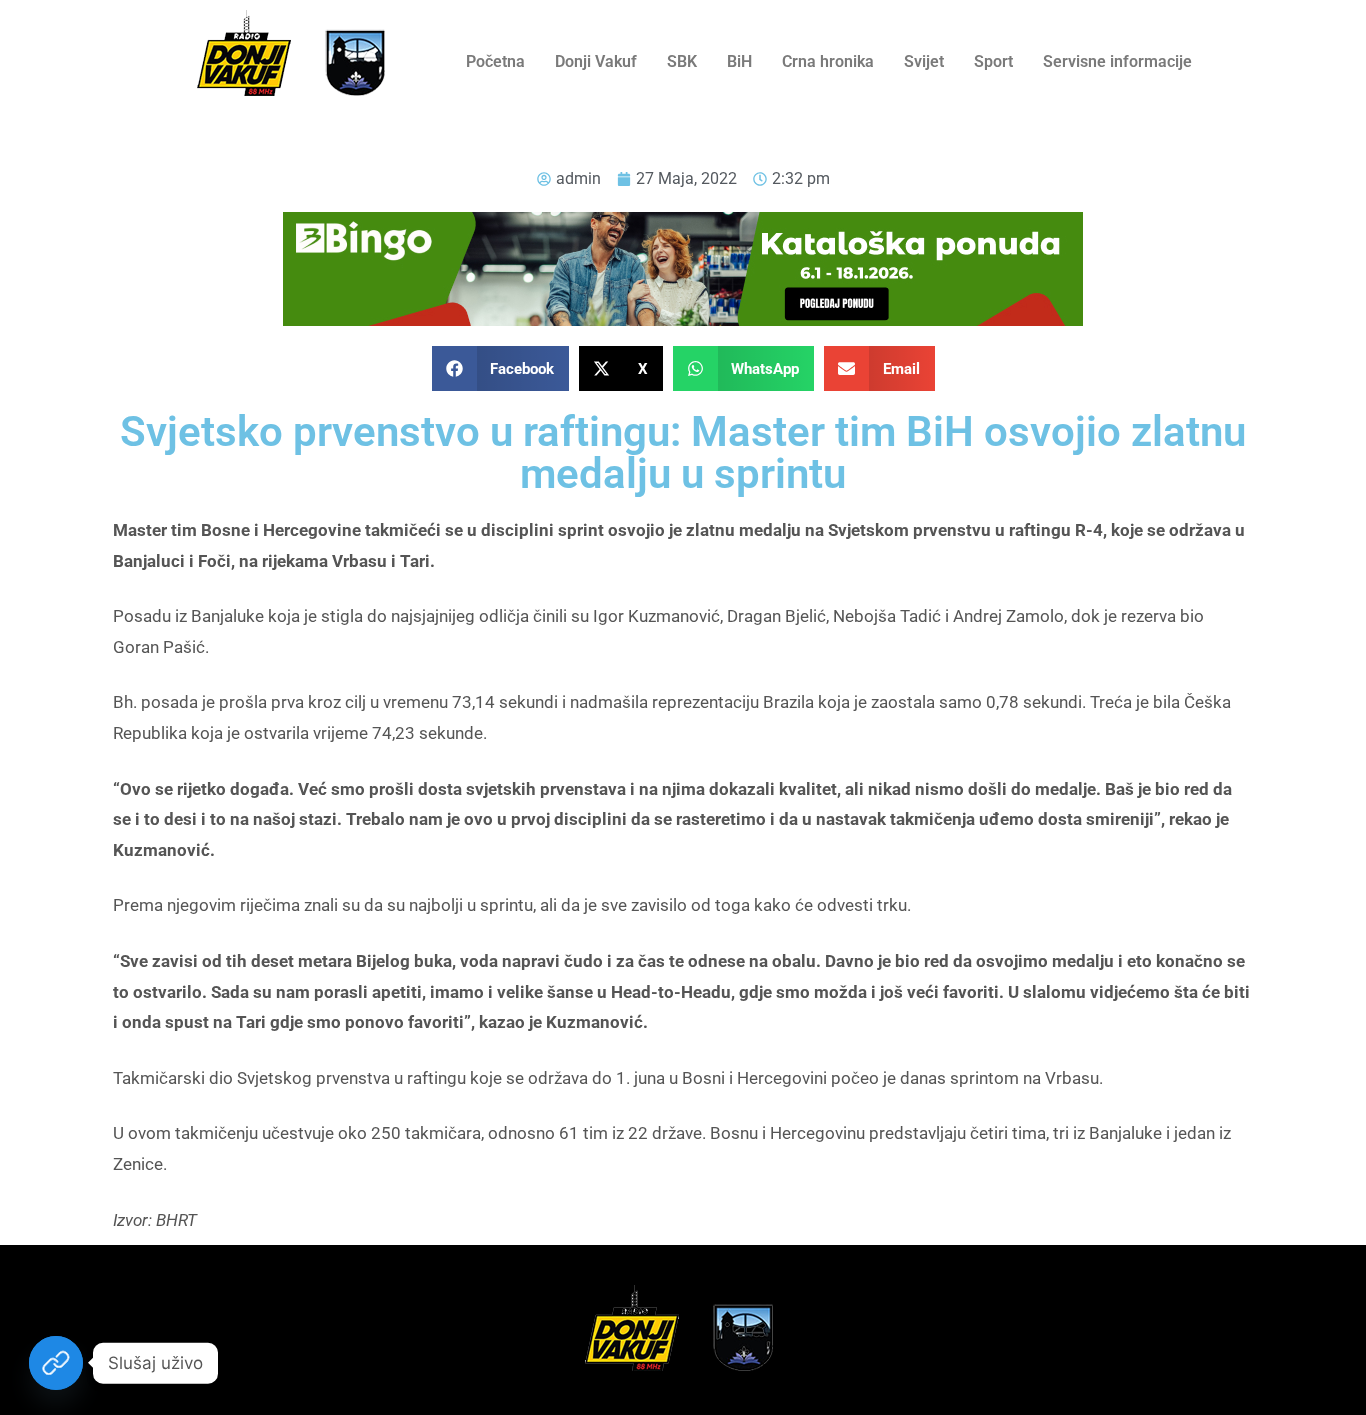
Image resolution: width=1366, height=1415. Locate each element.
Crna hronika (828, 61)
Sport (993, 61)
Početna (495, 61)
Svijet (924, 61)
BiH (739, 61)
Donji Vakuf (596, 61)
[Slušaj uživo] (56, 1363)
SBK (682, 61)
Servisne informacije (1117, 61)
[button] (501, 368)
